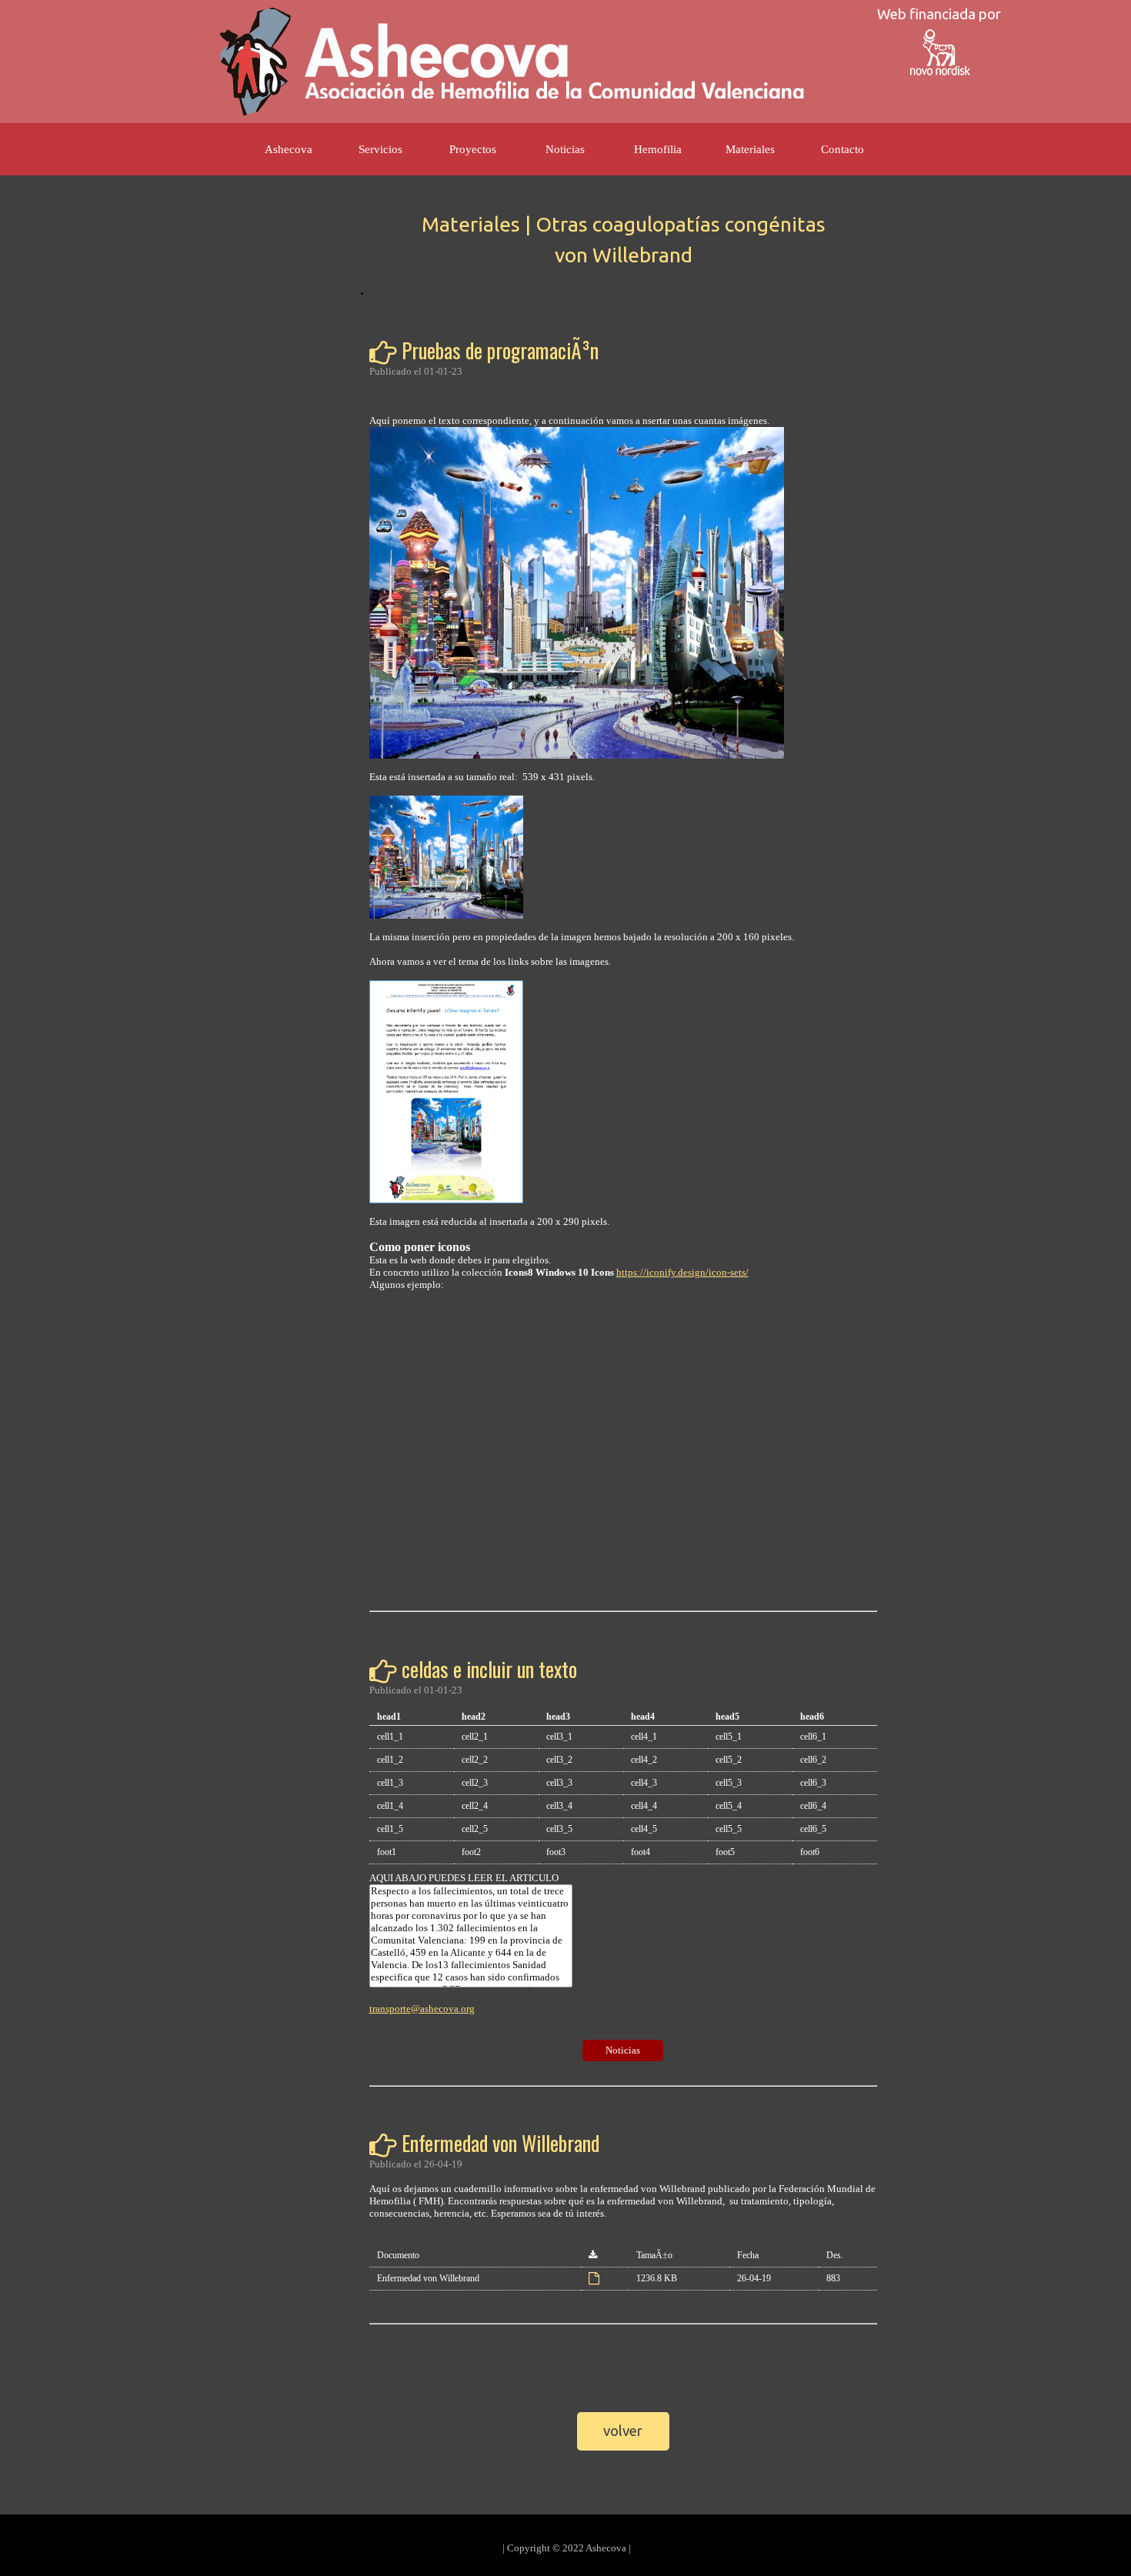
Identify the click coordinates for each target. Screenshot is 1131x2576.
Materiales (750, 149)
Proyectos (473, 149)
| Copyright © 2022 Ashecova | (567, 2548)
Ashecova (289, 149)
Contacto (842, 149)
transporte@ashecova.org (422, 2009)
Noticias (565, 149)
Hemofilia (658, 149)
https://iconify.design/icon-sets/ (682, 1272)
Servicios (380, 149)
